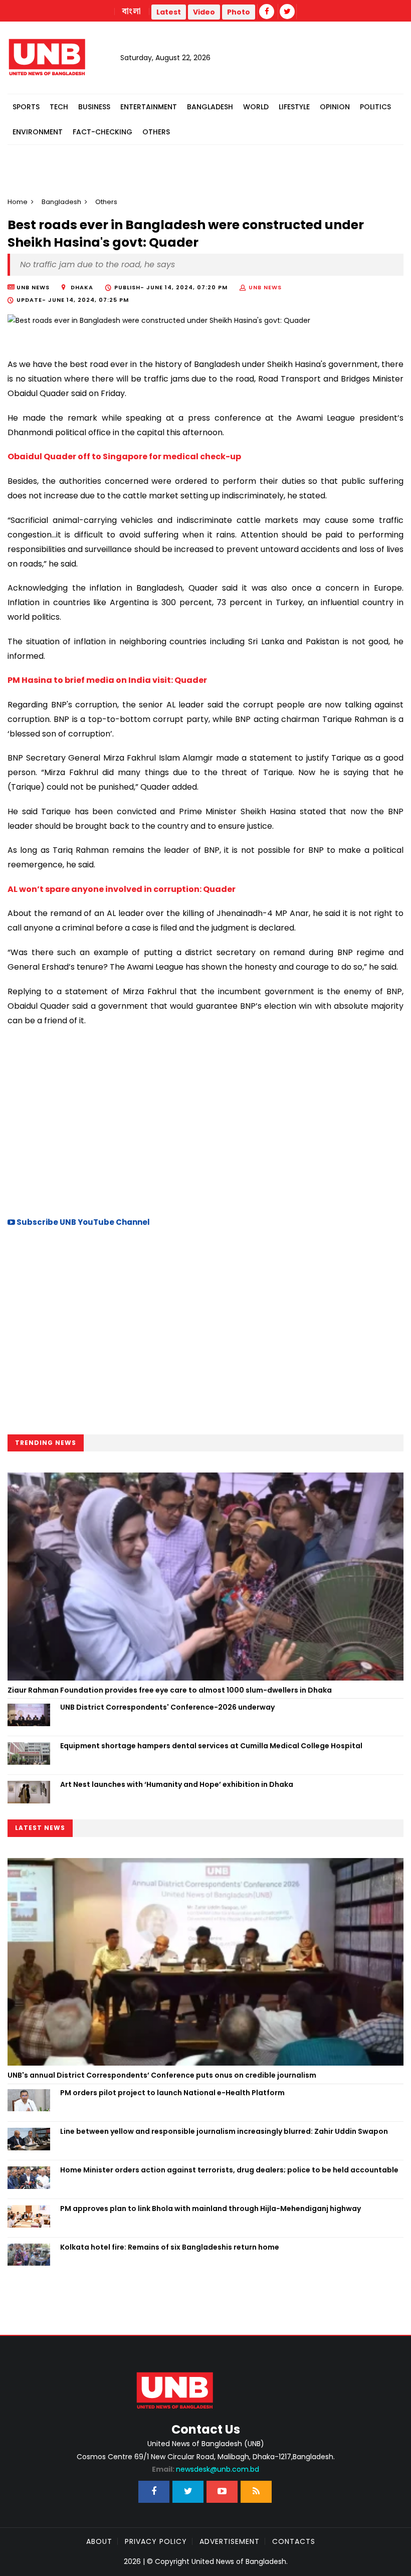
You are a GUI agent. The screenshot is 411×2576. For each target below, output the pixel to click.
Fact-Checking (102, 132)
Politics (375, 107)
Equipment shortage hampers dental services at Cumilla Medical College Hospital (211, 1746)
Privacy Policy (156, 2541)
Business (94, 107)
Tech (59, 107)
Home (18, 202)
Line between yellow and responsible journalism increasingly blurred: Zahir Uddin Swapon (224, 2131)
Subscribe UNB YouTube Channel (82, 1222)
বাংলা (132, 12)
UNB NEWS (265, 287)
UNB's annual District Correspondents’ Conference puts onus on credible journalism (163, 2075)
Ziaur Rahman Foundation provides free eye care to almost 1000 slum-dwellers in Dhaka (170, 1690)
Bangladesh (210, 107)
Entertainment (149, 107)
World (256, 107)
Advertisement (230, 2541)
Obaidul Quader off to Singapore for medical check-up (124, 456)
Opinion (335, 107)
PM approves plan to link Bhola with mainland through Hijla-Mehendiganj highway (211, 2209)
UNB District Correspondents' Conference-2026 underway (167, 1707)
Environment (38, 132)
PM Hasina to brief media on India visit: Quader (107, 680)
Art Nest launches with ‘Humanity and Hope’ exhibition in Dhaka (177, 1784)
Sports (26, 107)
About (99, 2541)
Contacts (294, 2541)
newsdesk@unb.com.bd (205, 2469)
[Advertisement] (205, 1120)
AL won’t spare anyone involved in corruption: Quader (122, 889)
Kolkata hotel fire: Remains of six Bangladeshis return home (170, 2247)
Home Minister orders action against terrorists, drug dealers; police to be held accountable (230, 2170)
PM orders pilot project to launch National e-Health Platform (172, 2093)
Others (156, 132)
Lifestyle (294, 107)
